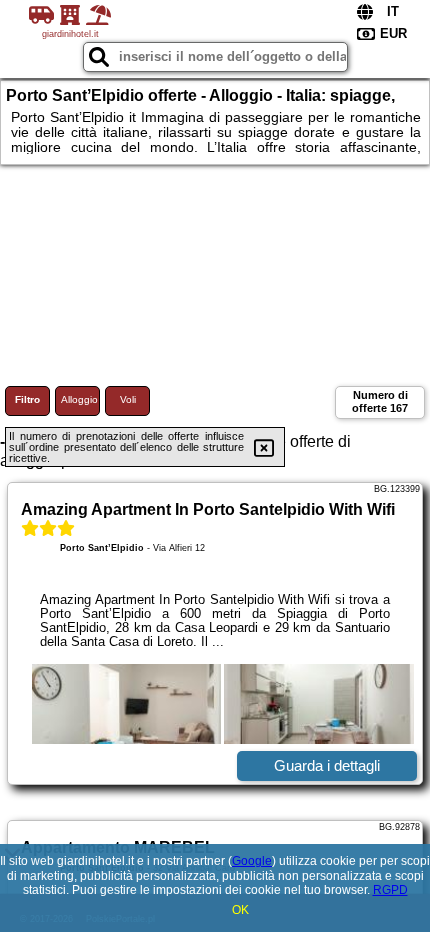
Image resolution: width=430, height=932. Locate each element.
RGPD (390, 890)
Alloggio (79, 399)
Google (252, 861)
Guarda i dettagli (327, 765)
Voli (128, 399)
